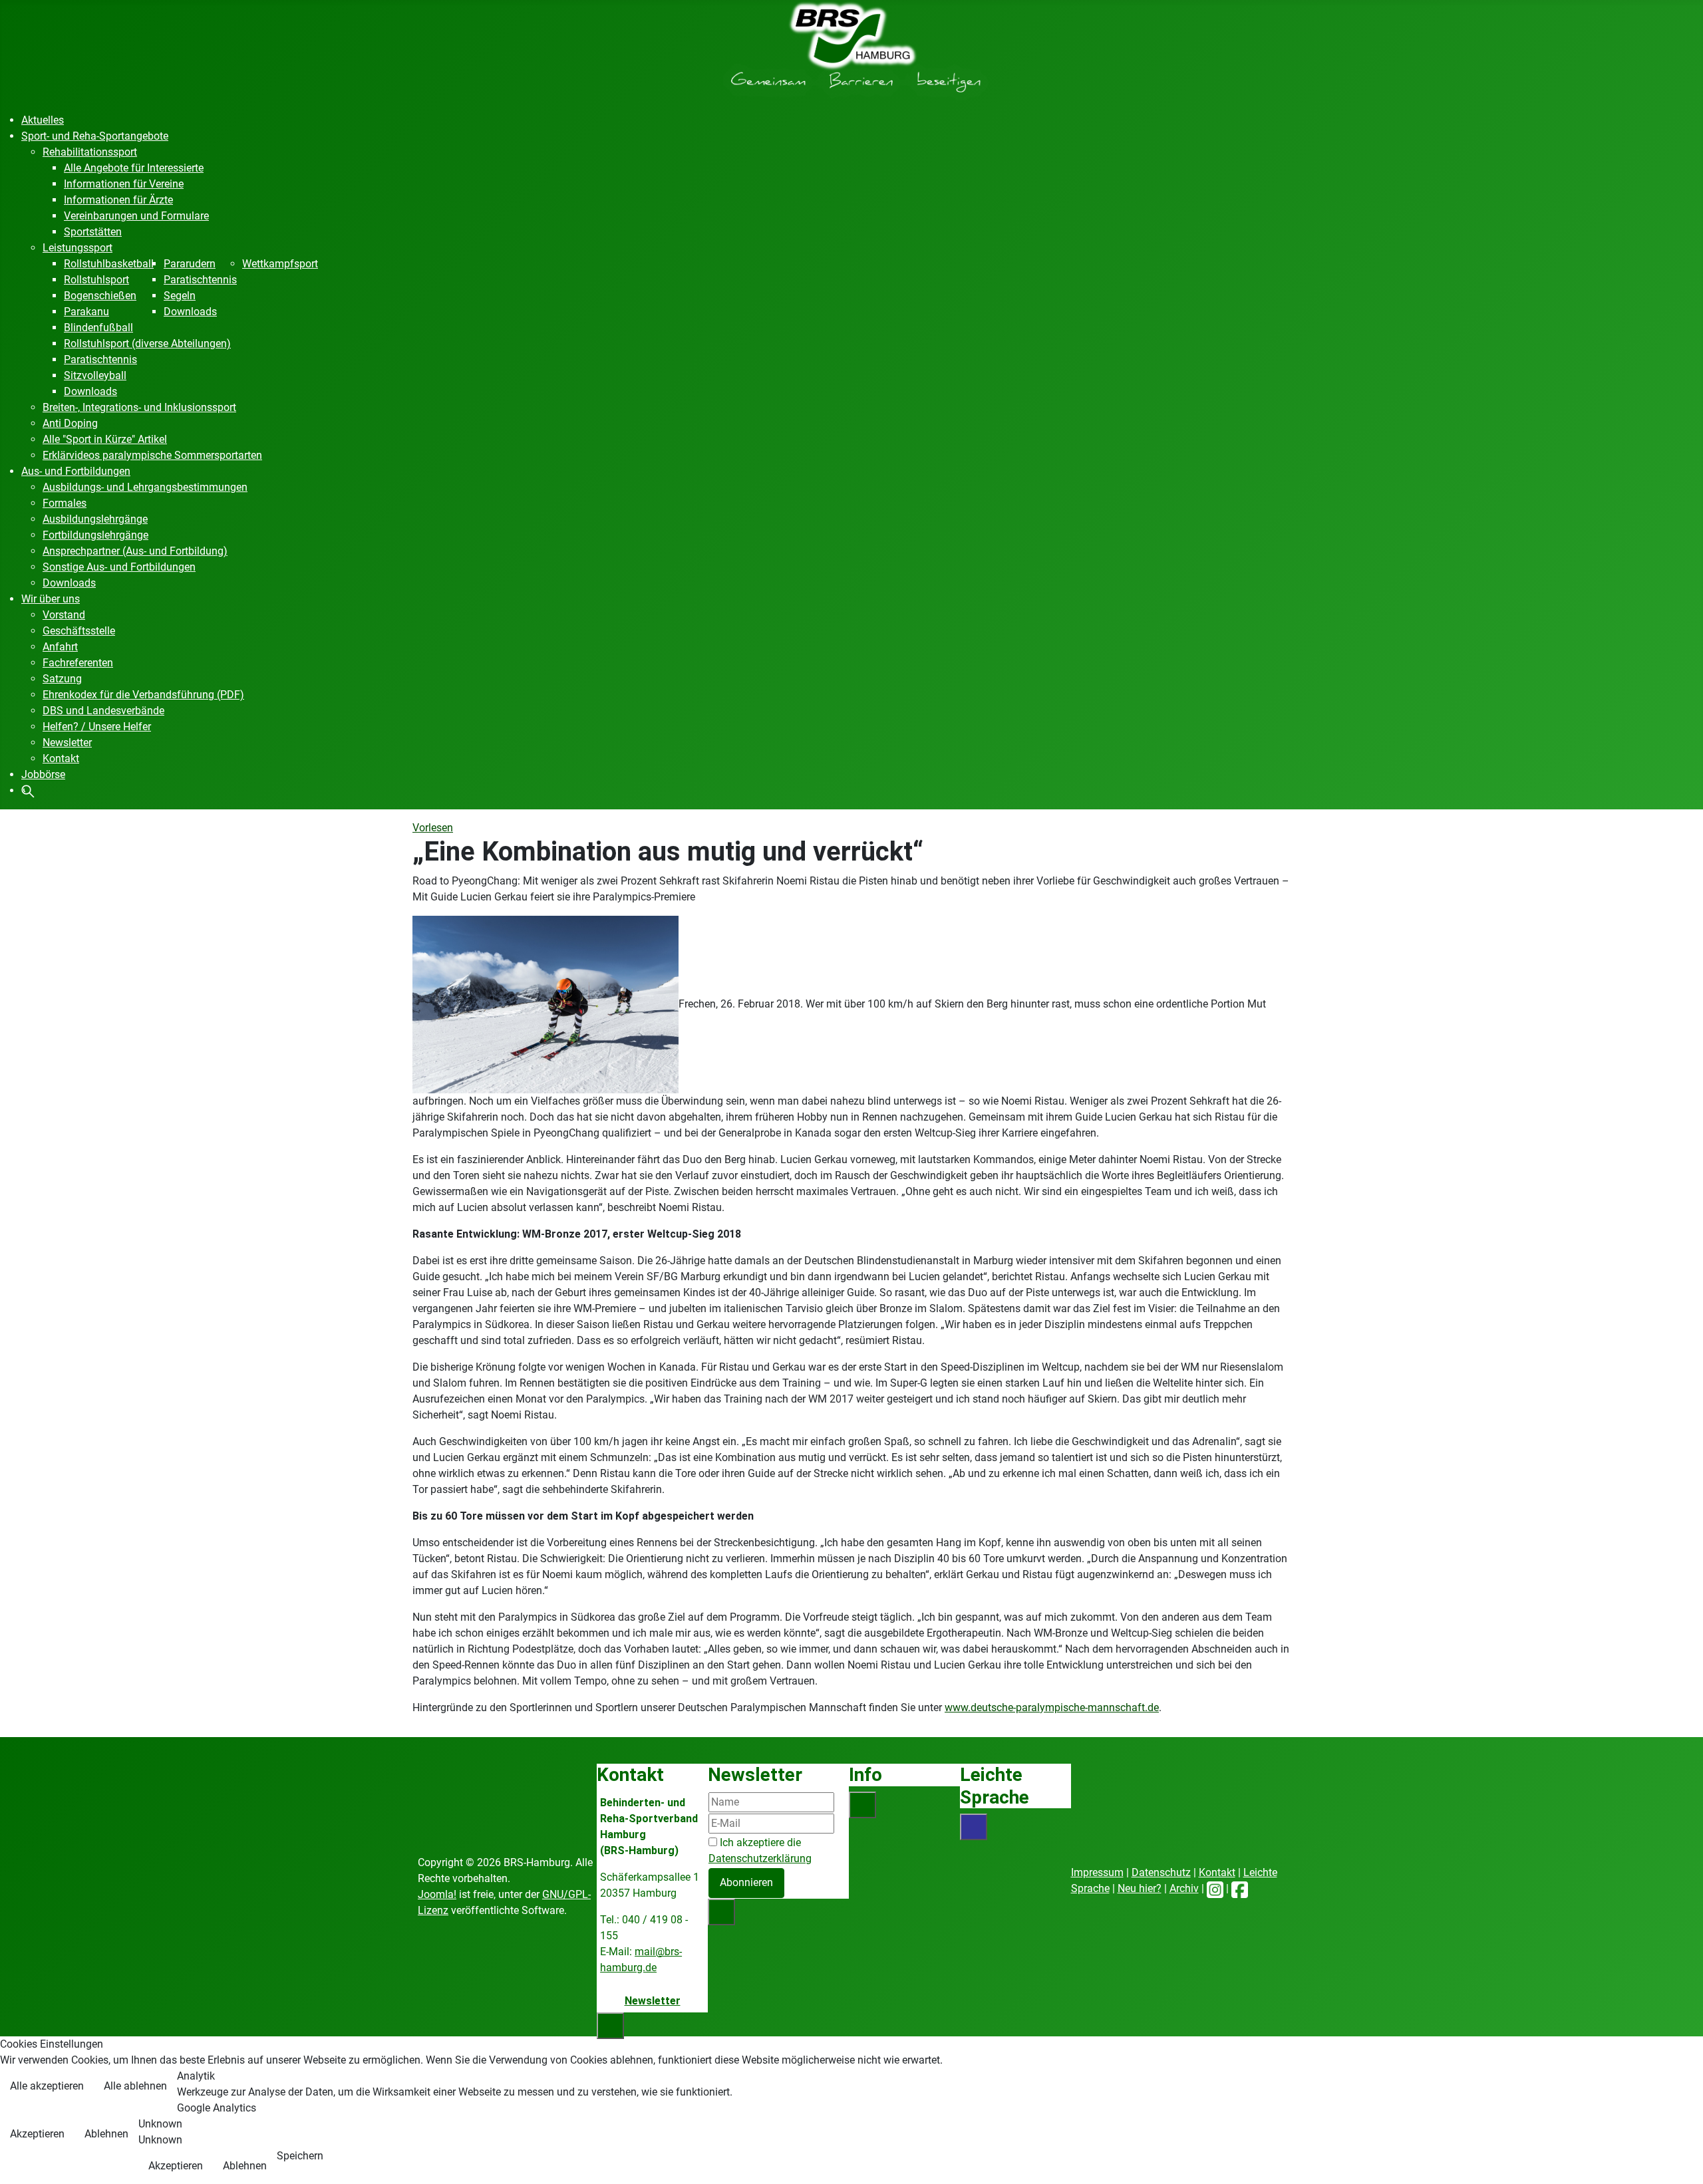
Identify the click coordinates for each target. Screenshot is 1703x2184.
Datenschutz (1161, 1872)
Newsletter (653, 2001)
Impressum (1097, 1872)
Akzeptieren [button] (37, 2134)
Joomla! (437, 1894)
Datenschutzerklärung (760, 1858)
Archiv (1184, 1888)
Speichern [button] (300, 2156)
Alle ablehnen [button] (135, 2086)
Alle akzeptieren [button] (47, 2086)
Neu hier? (1140, 1888)
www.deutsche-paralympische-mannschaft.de (1052, 1707)
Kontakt (1217, 1872)
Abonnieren (746, 1882)
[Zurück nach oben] (1680, 2159)
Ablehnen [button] (106, 2134)
